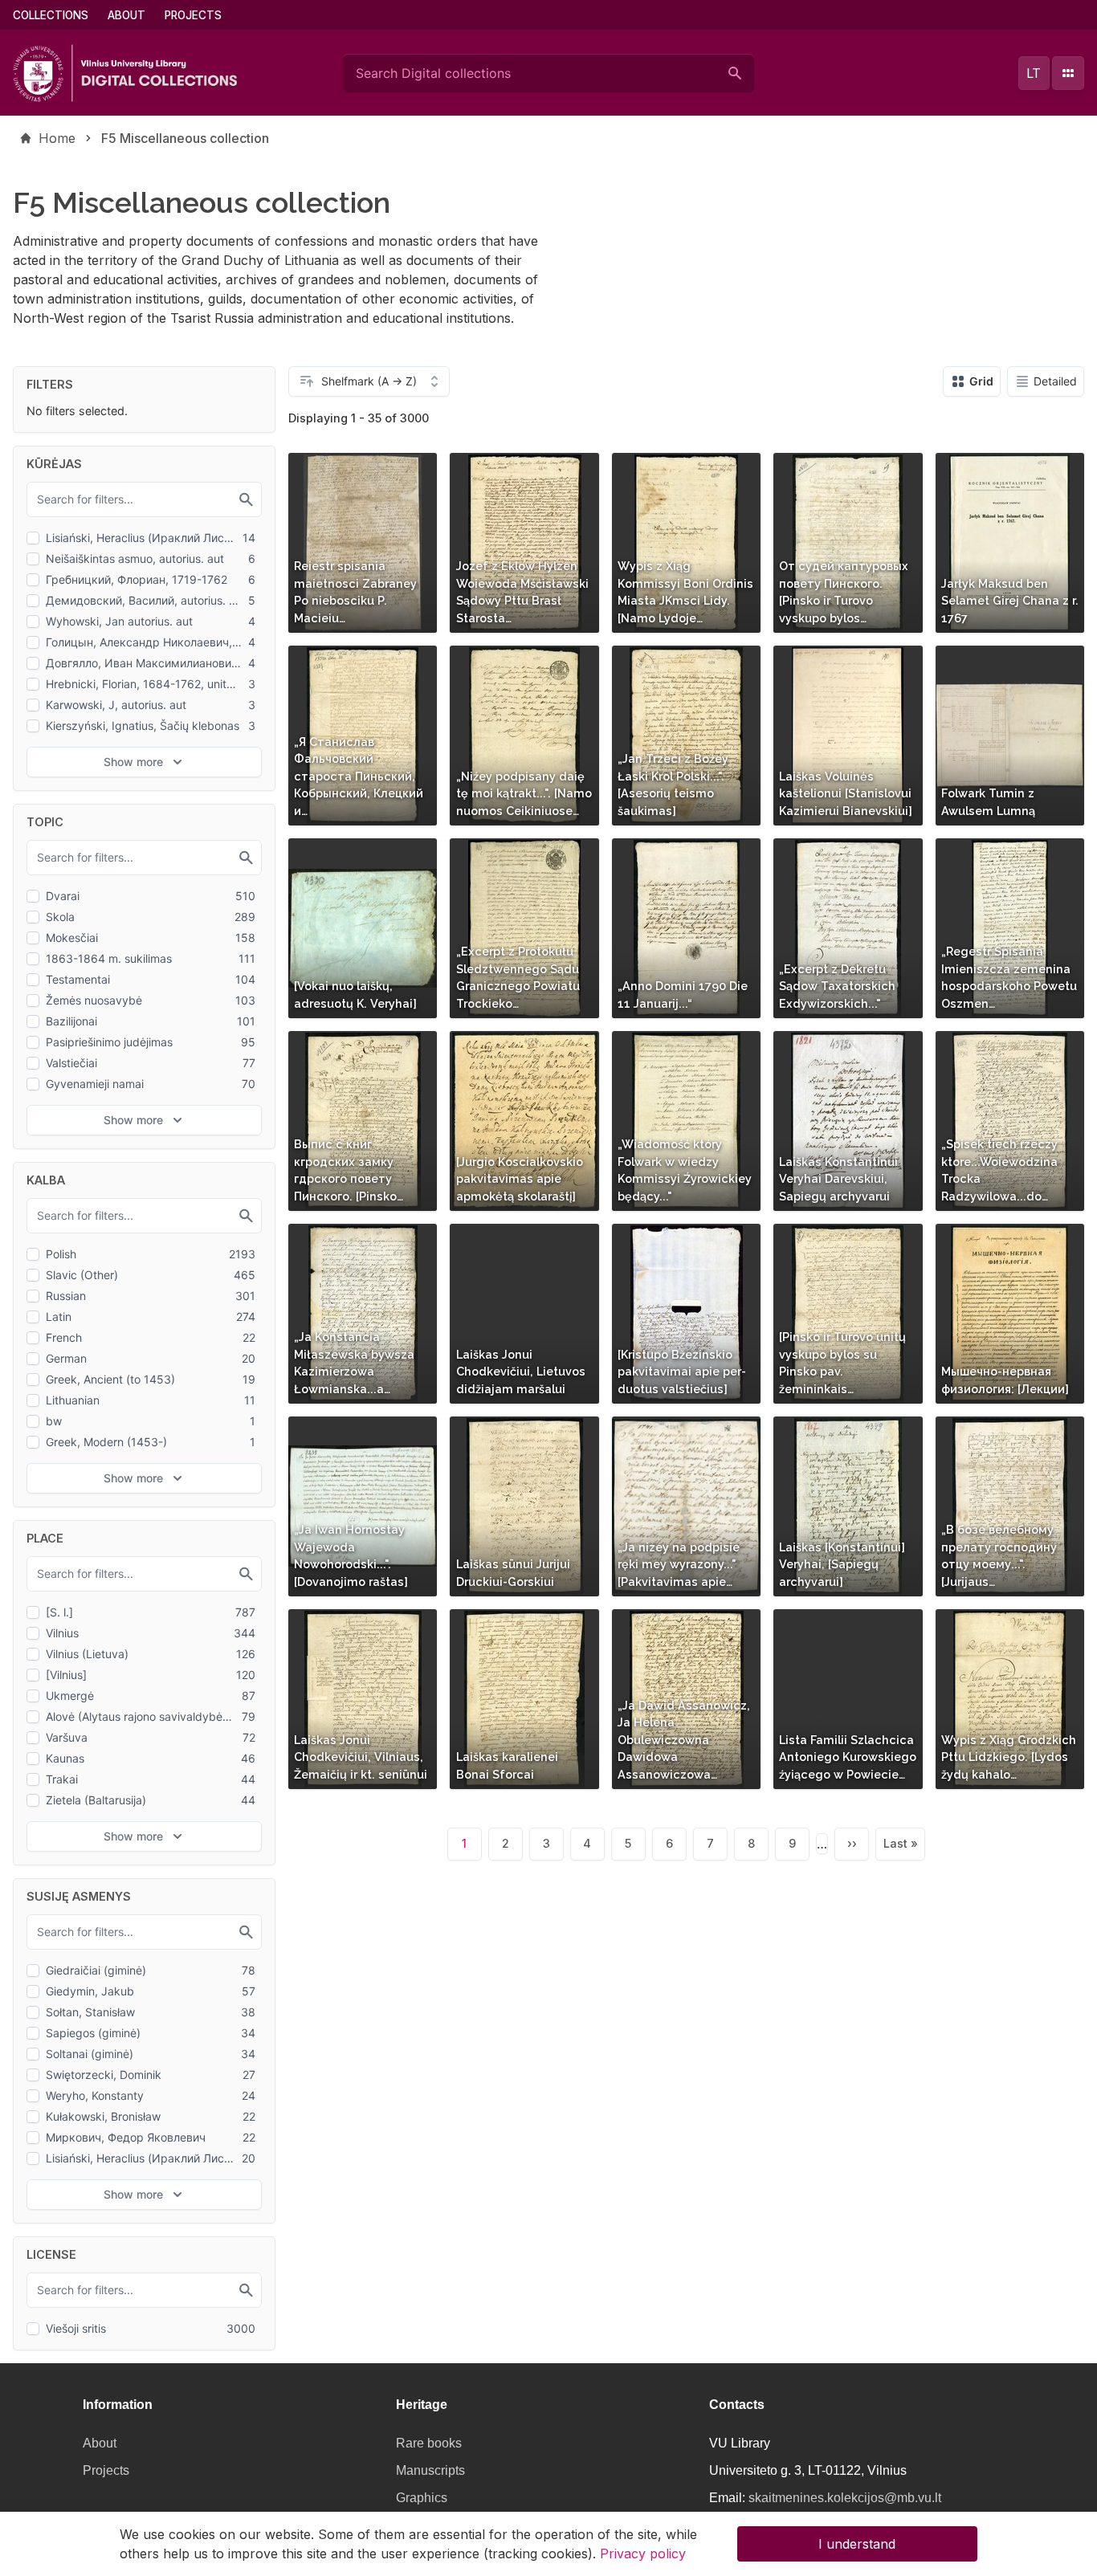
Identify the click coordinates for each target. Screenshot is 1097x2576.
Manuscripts (430, 2470)
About (126, 15)
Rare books (429, 2443)
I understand (857, 2544)
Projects (193, 15)
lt (1034, 73)
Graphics (422, 2498)
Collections (51, 15)
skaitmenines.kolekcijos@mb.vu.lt (845, 2498)
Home (57, 138)
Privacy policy (643, 2554)
